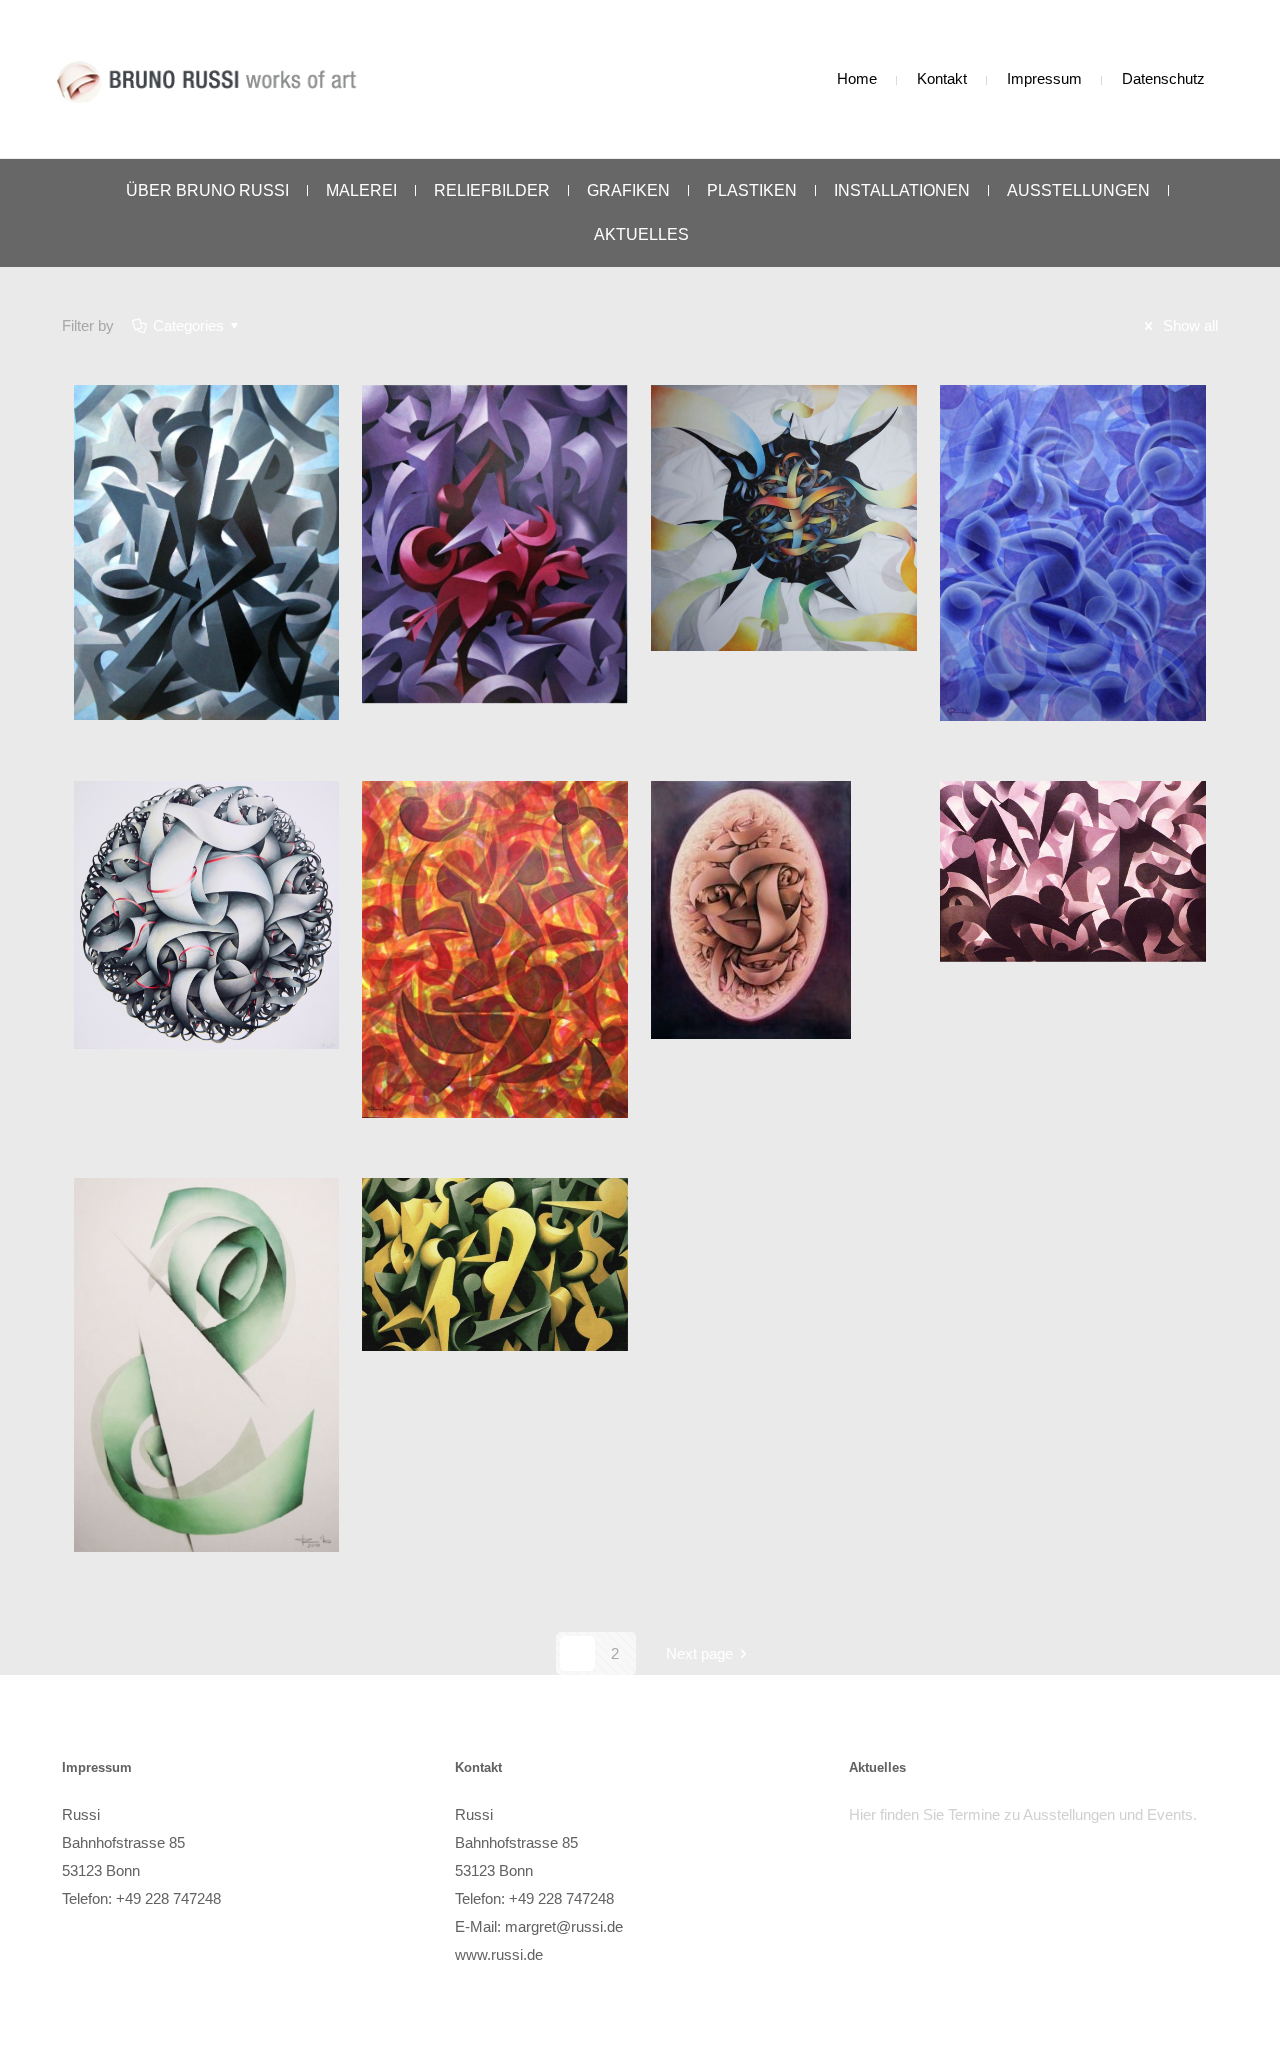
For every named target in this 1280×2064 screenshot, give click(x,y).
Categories (188, 325)
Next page (699, 1653)
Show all (1188, 325)
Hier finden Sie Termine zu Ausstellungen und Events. (1023, 1814)
